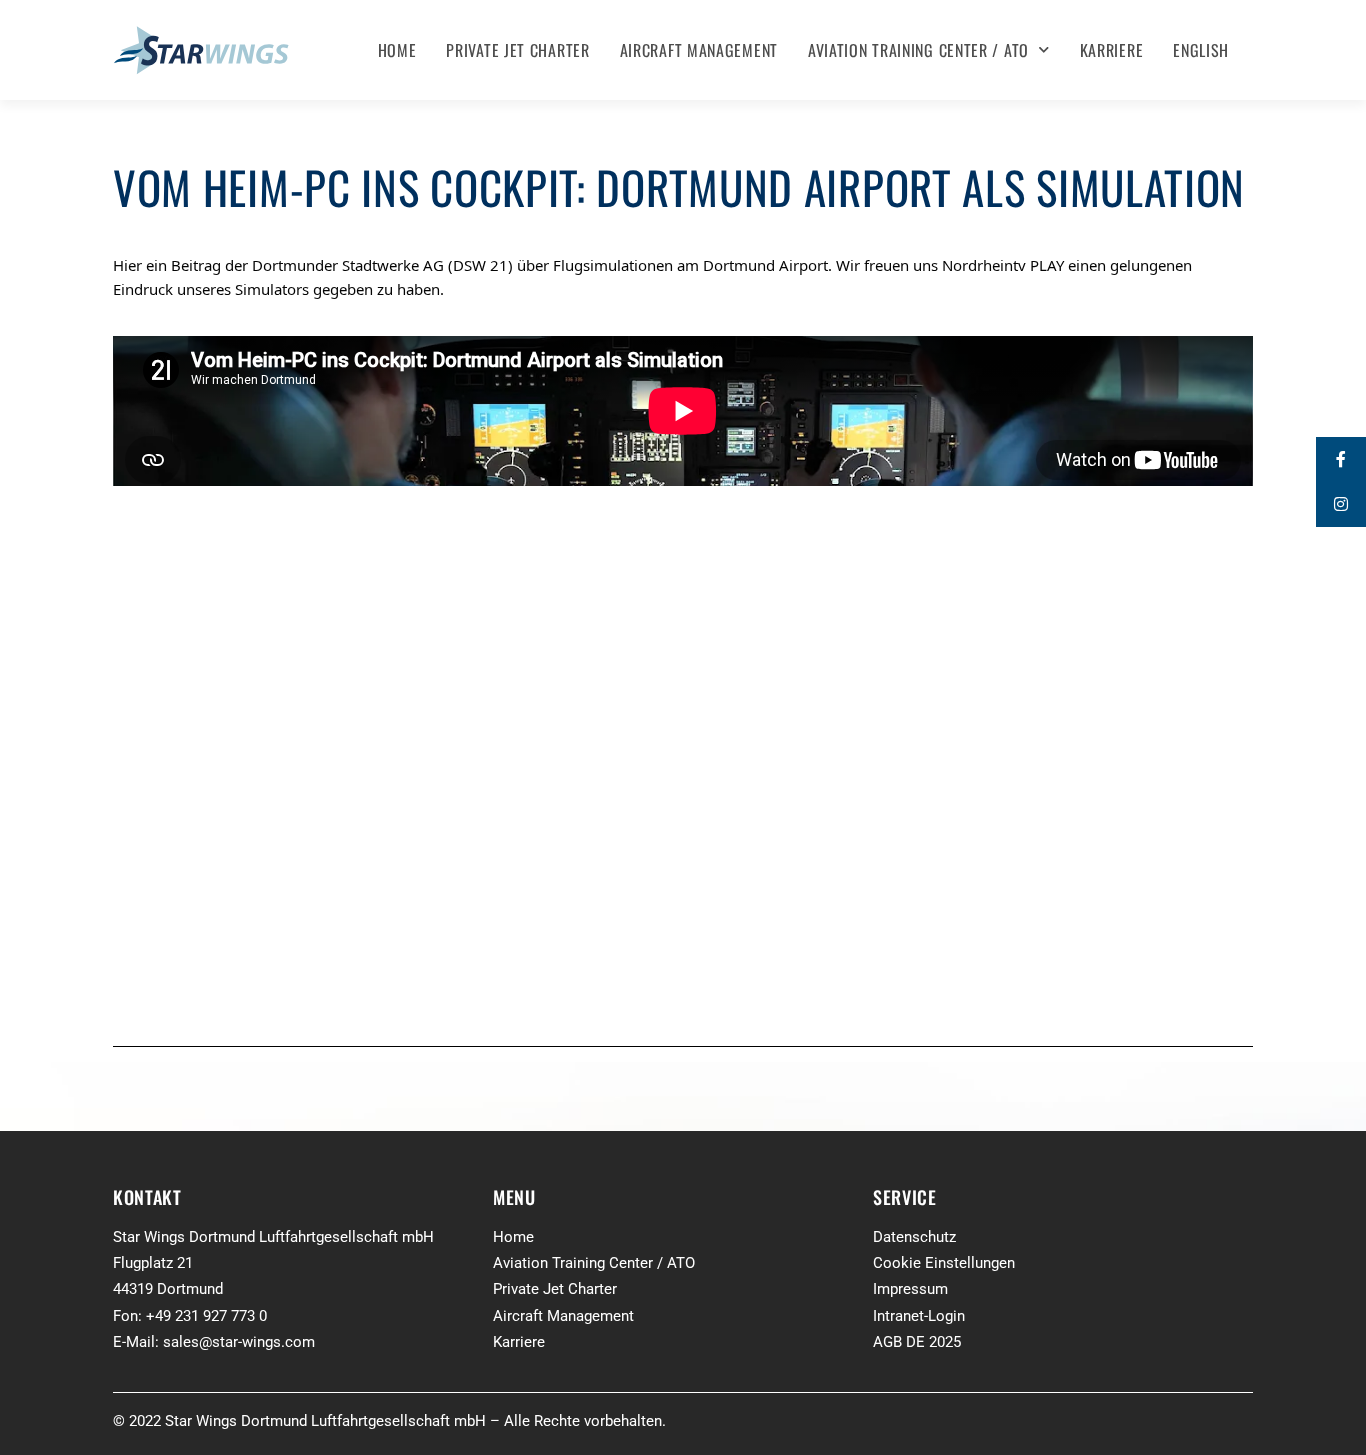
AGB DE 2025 (917, 1342)
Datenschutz (914, 1237)
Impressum (910, 1289)
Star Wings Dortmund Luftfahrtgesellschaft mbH (273, 1237)
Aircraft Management (699, 50)
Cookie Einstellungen (944, 1263)
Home (397, 50)
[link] (382, 265)
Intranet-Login (919, 1316)
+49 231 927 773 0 (206, 1316)
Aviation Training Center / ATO (918, 50)
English (1201, 50)
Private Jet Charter (517, 50)
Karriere (1112, 50)
